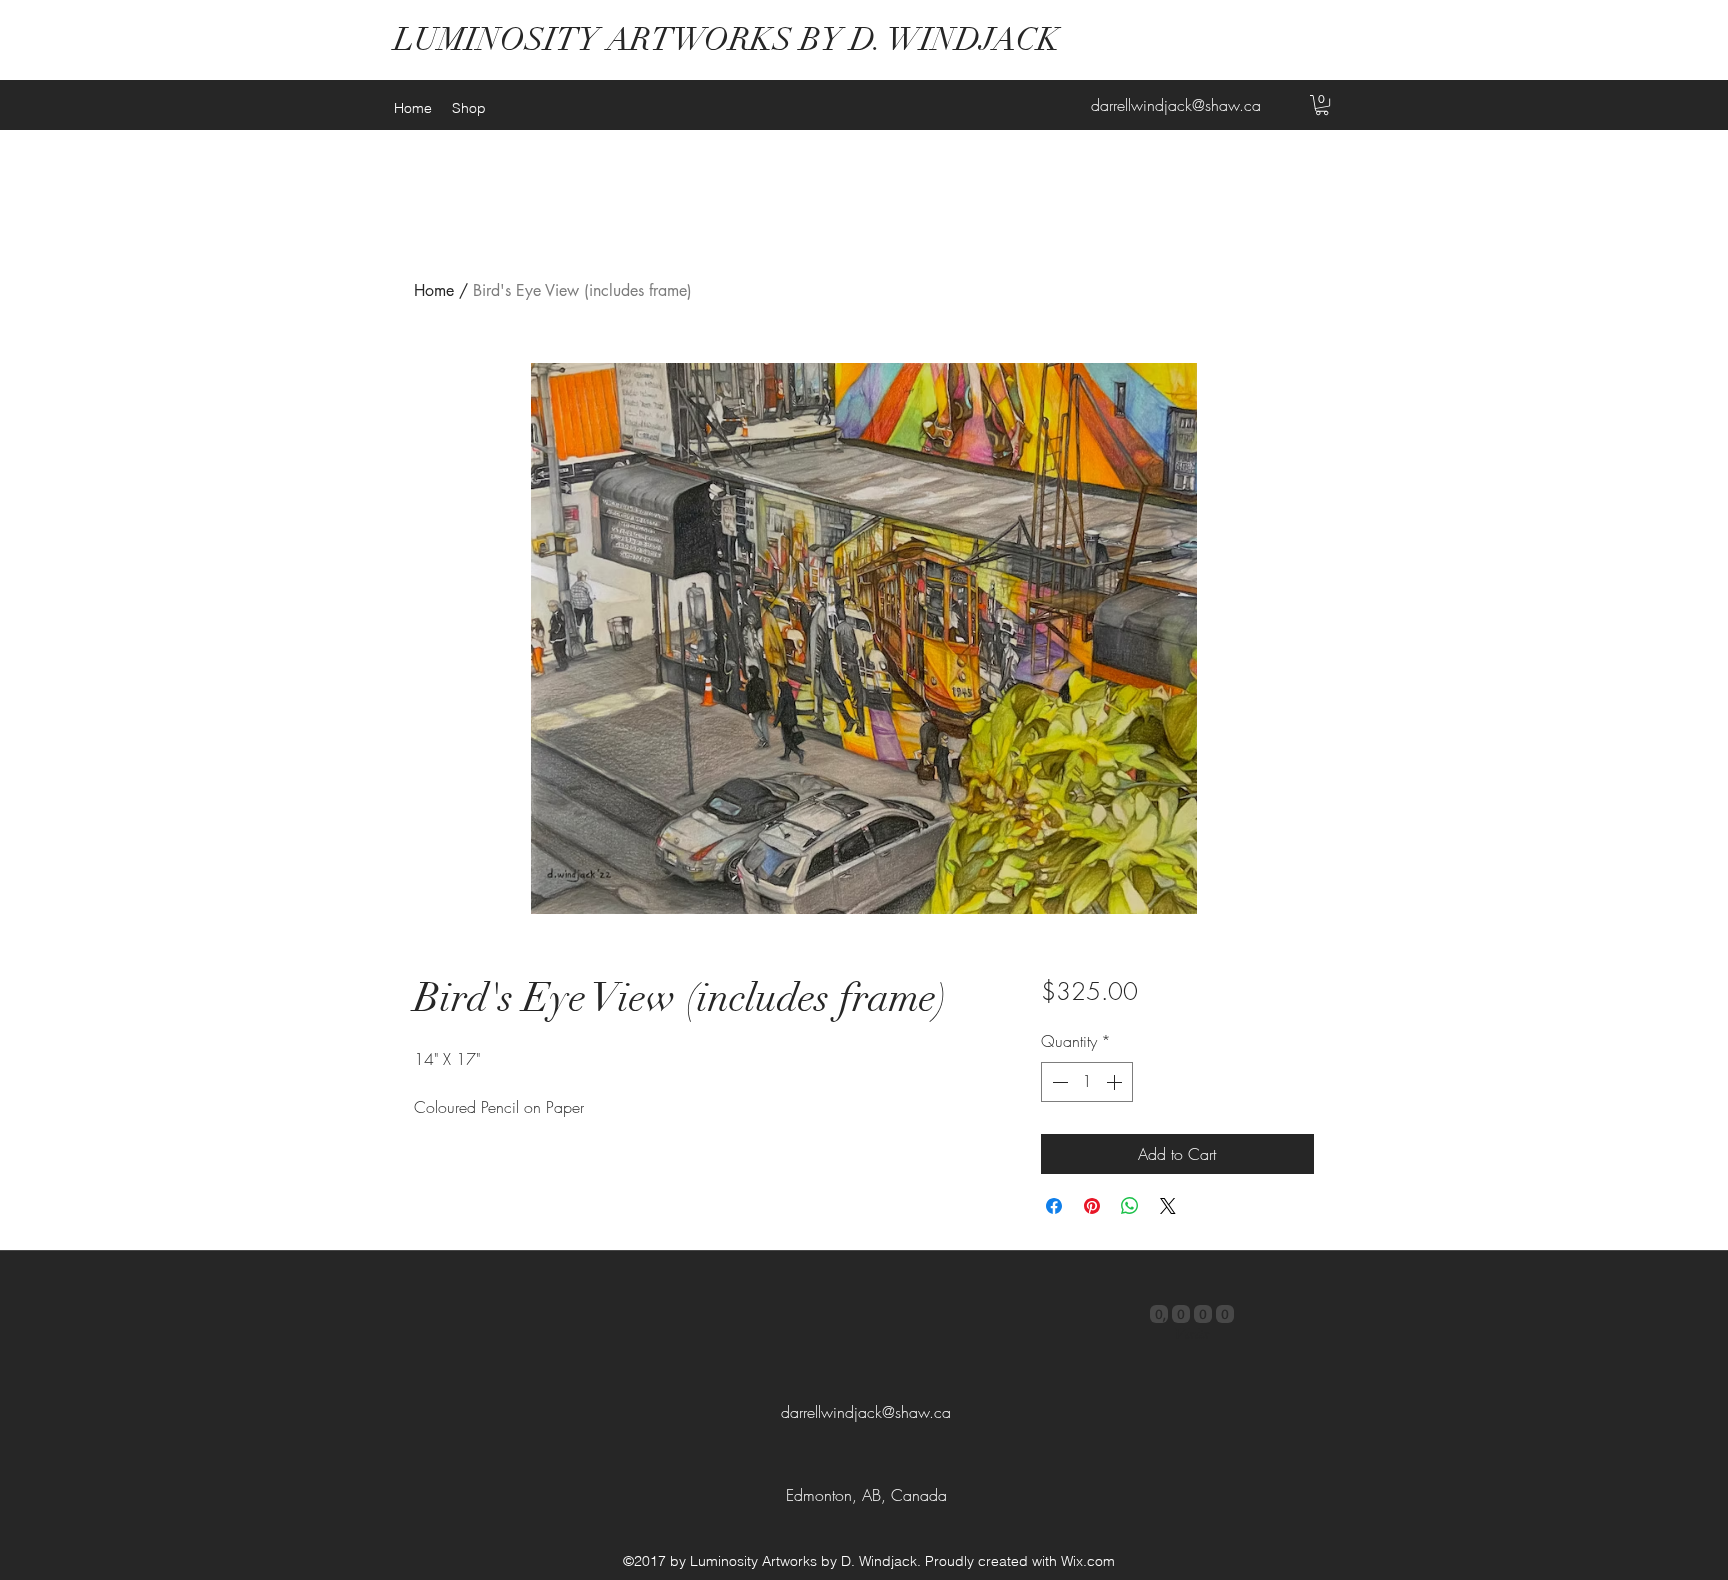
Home (434, 290)
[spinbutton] (1087, 1082)
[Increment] (1116, 1082)
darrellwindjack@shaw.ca (1176, 105)
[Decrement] (1058, 1082)
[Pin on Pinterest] (1092, 1206)
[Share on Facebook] (1054, 1206)
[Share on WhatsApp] (1130, 1206)
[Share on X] (1168, 1206)
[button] (1322, 105)
